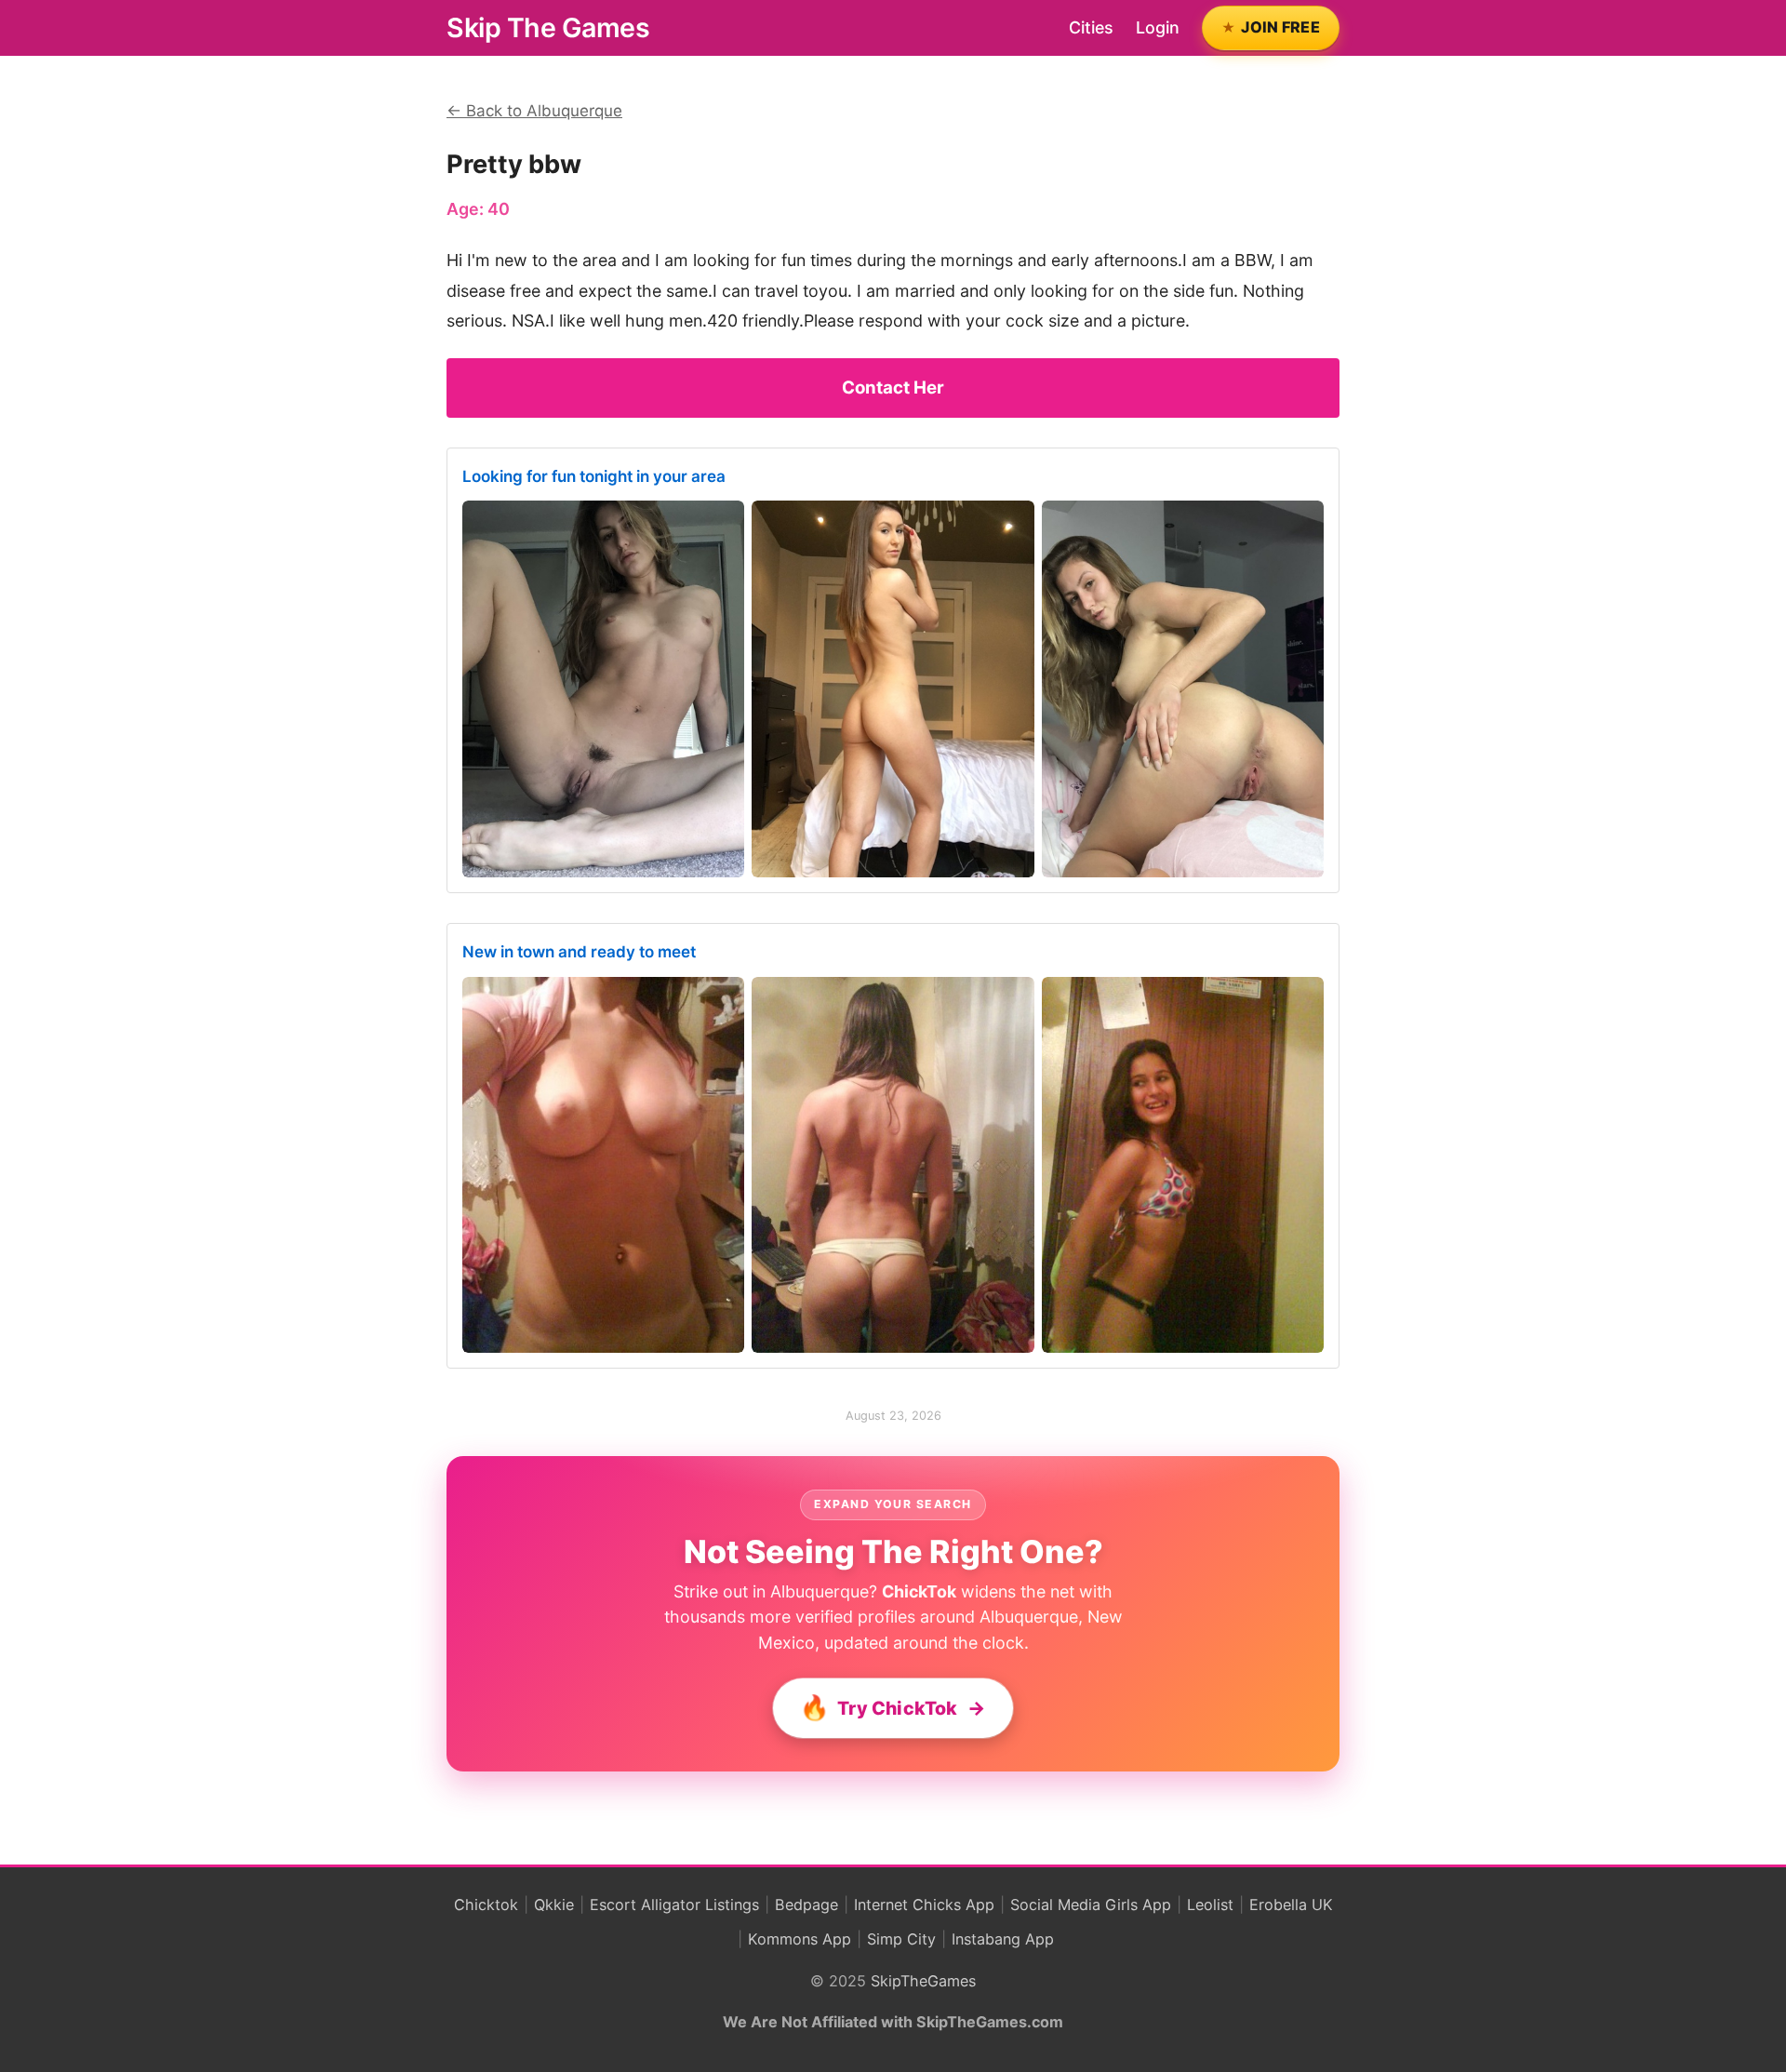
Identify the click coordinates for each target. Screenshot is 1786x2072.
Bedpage (806, 1905)
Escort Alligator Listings (674, 1905)
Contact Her (893, 388)
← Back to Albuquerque (534, 111)
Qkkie (554, 1905)
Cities (1091, 27)
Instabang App (1003, 1939)
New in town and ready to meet (579, 952)
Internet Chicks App (924, 1905)
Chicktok (486, 1905)
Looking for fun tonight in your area (594, 476)
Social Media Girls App (1091, 1905)
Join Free (1280, 27)
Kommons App (800, 1939)
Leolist (1210, 1905)
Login (1158, 27)
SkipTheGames (923, 1981)
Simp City (901, 1939)
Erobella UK (1291, 1905)
